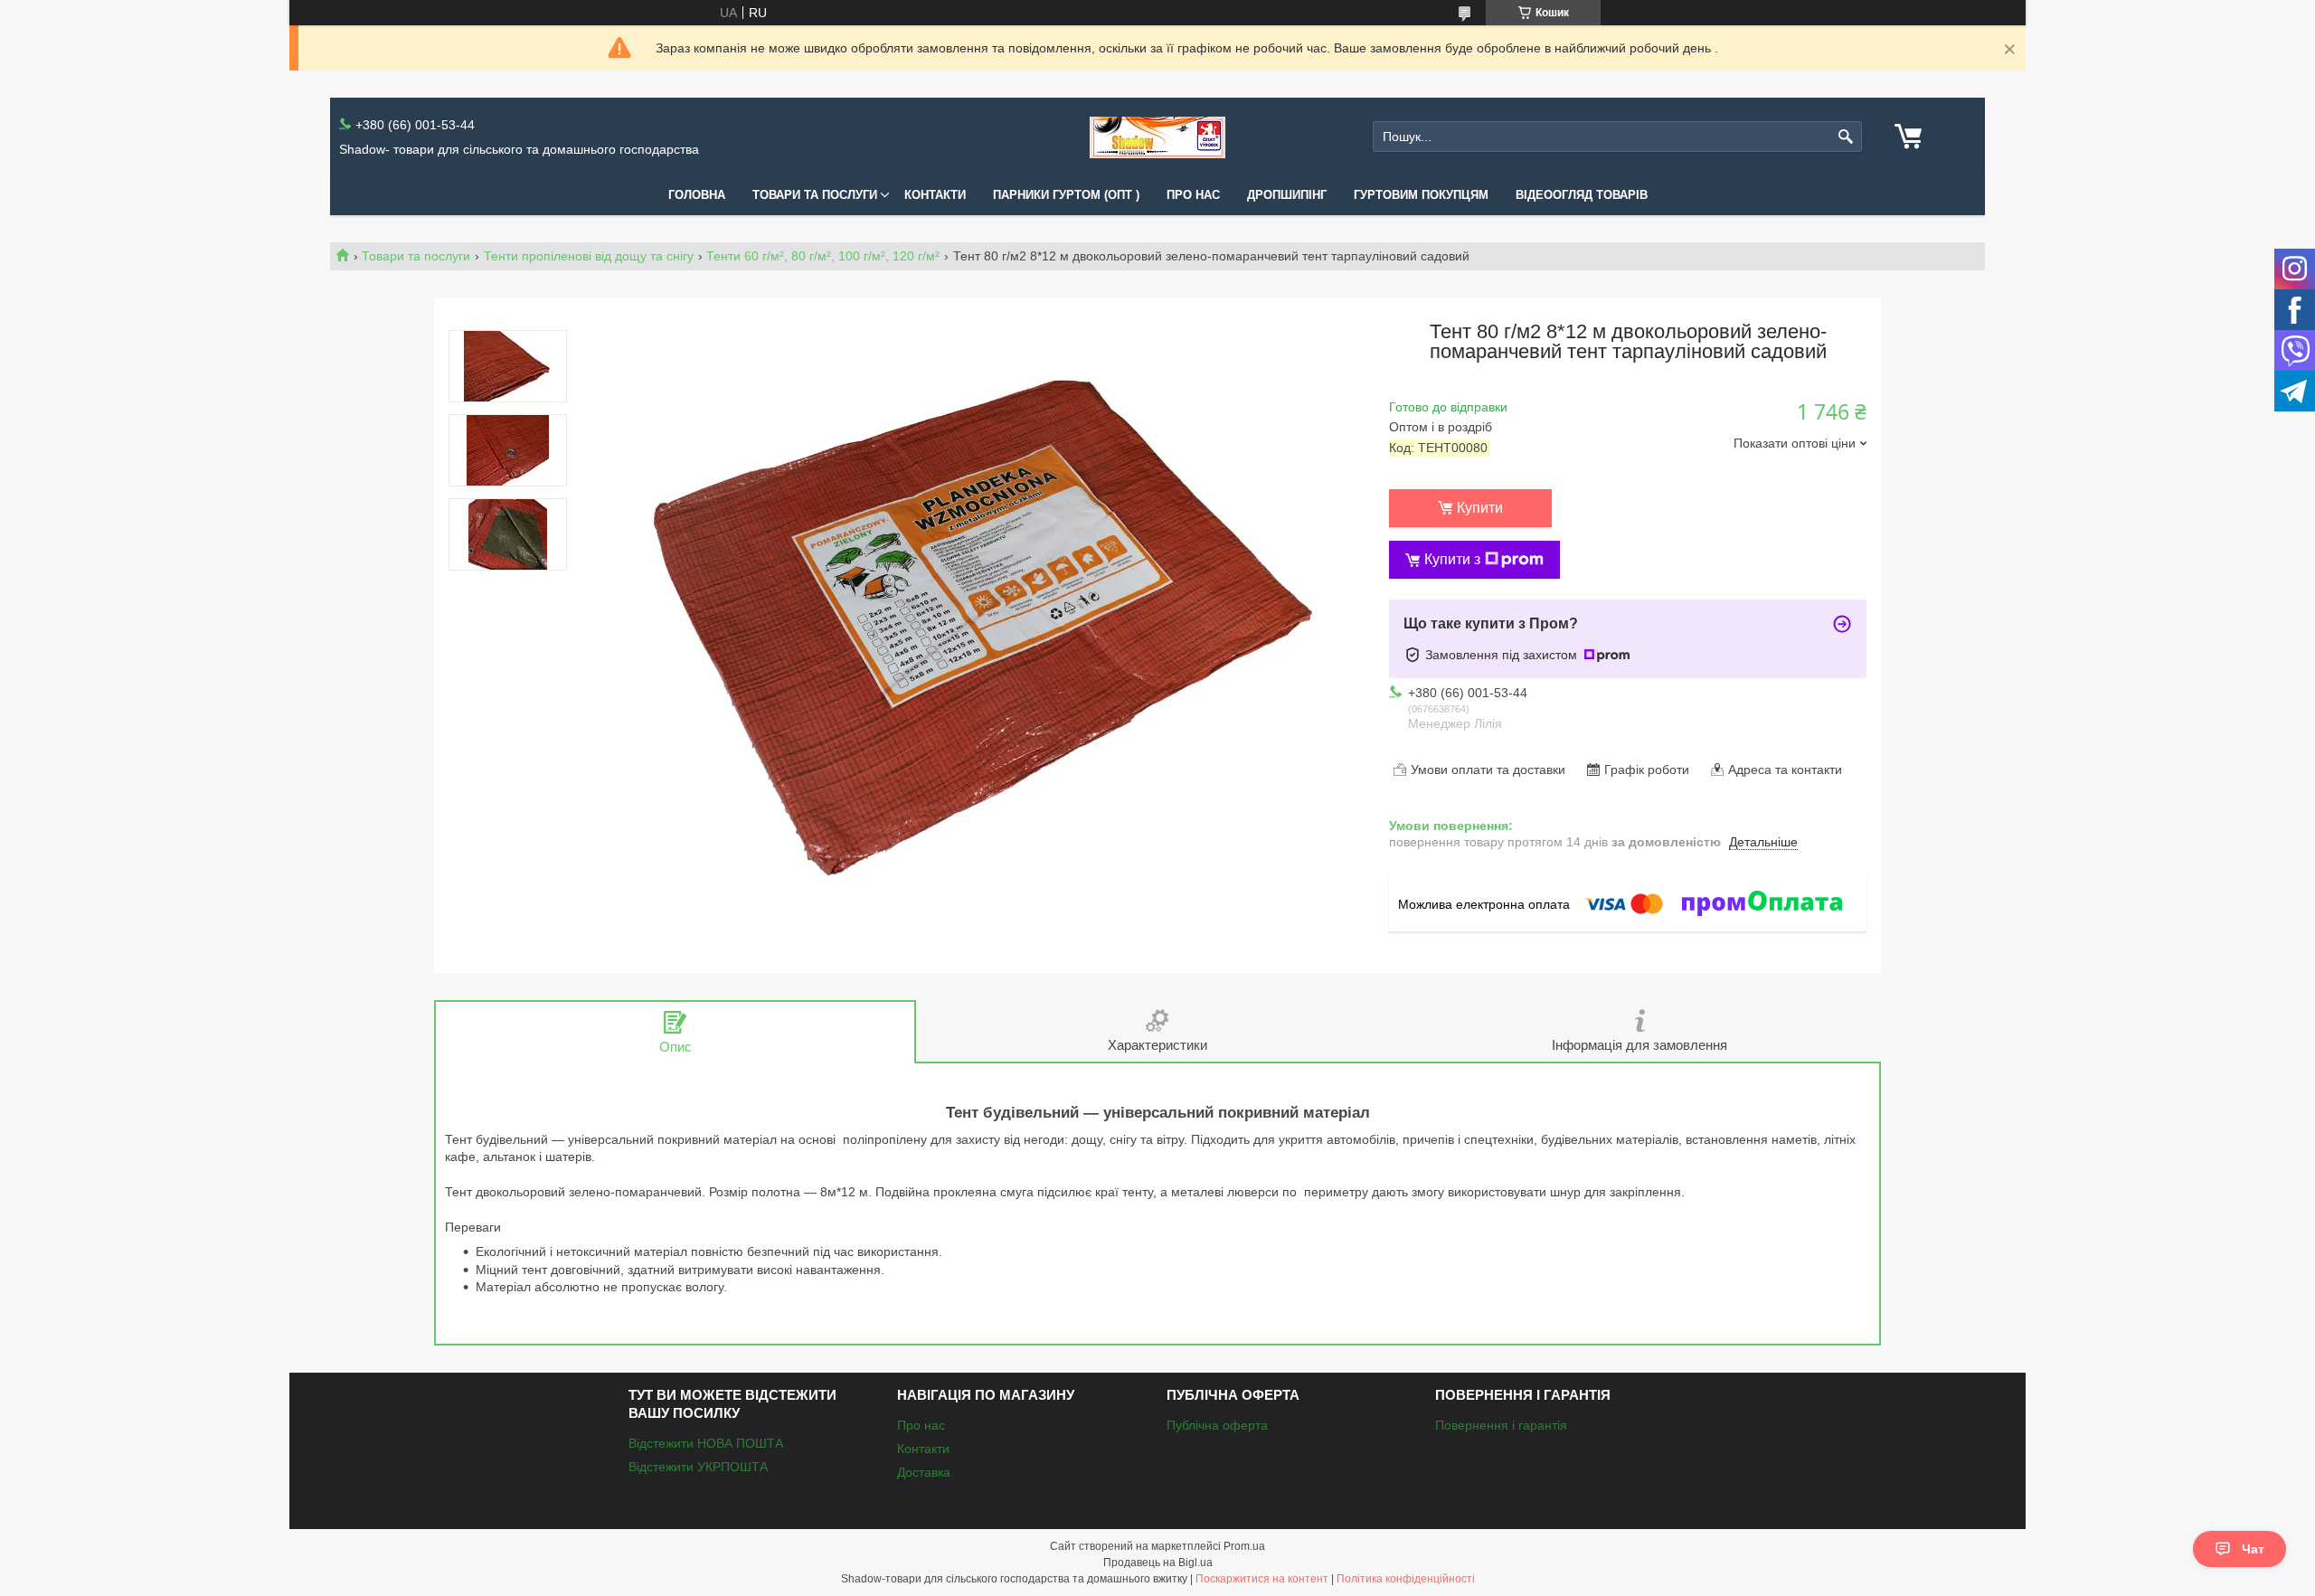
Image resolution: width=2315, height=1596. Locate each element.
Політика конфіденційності (1406, 1579)
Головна (697, 195)
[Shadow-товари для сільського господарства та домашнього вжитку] (1157, 137)
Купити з (1452, 559)
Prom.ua (1244, 1546)
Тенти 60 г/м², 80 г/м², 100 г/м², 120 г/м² (823, 256)
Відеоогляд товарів (1582, 195)
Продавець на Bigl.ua (1158, 1563)
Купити (1480, 508)
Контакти (935, 195)
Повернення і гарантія (1501, 1425)
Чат (2253, 1549)
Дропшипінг (1287, 195)
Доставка (924, 1472)
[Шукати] (1846, 137)
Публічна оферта (1217, 1425)
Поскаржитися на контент (1262, 1579)
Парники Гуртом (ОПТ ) (1066, 195)
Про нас (1193, 195)
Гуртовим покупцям (1421, 195)
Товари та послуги (815, 195)
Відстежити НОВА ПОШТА (706, 1443)
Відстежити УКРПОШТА (698, 1467)
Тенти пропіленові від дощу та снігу (589, 256)
